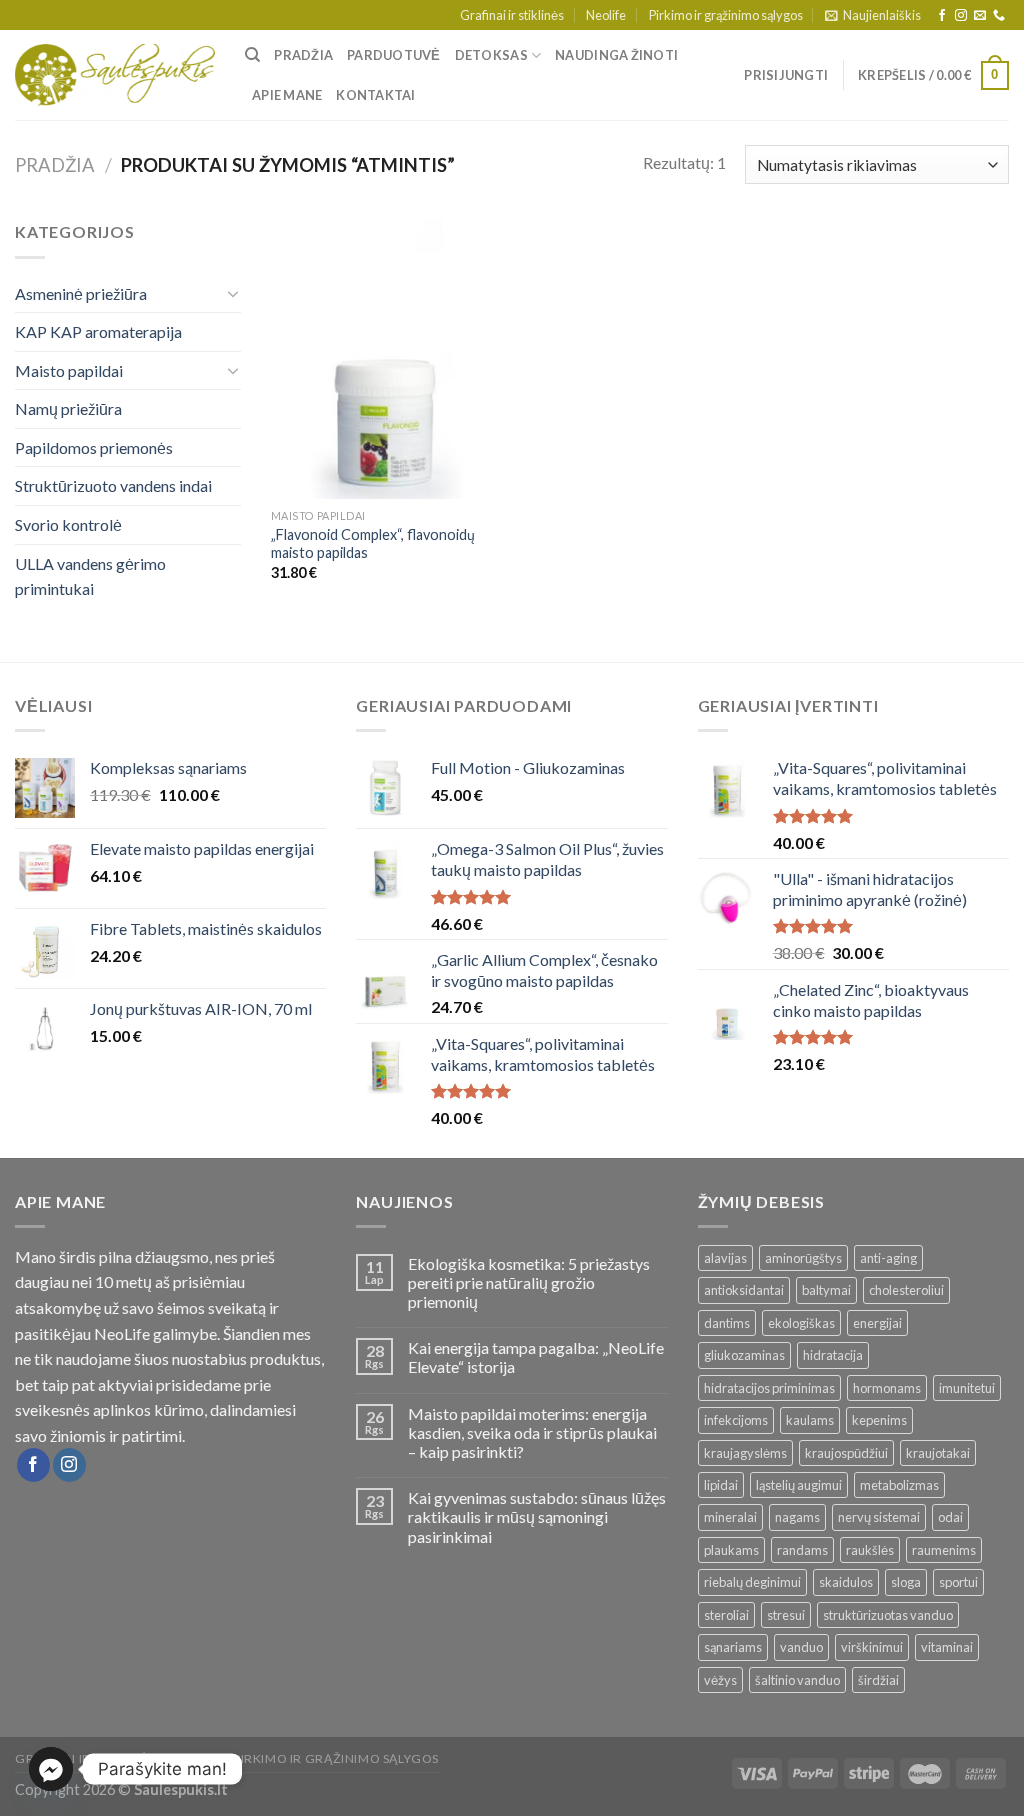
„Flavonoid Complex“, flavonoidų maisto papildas (373, 544)
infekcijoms (736, 1420)
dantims (727, 1323)
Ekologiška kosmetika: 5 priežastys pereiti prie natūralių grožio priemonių (529, 1282)
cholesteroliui (906, 1290)
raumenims (944, 1550)
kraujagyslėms (745, 1453)
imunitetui (967, 1388)
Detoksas (491, 55)
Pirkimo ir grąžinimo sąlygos (726, 15)
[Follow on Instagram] (961, 16)
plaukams (731, 1550)
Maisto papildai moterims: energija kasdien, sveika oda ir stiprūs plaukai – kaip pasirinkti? (532, 1432)
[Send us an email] (980, 16)
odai (950, 1517)
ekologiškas (801, 1323)
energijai (877, 1323)
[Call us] (999, 16)
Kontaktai (375, 95)
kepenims (879, 1420)
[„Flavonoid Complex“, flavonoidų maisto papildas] (387, 358)
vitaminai (947, 1647)
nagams (797, 1517)
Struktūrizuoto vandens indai (113, 485)
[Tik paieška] (252, 55)
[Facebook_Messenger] (51, 1769)
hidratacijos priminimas (769, 1388)
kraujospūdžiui (846, 1453)
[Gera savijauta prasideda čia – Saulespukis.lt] (115, 76)
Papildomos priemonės (94, 447)
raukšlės (870, 1550)
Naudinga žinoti (616, 55)
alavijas (725, 1258)
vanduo (801, 1647)
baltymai (826, 1290)
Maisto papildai (69, 370)
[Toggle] (233, 293)
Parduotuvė (394, 55)
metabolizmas (899, 1485)
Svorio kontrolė (68, 524)
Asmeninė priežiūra (81, 293)
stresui (786, 1615)
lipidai (721, 1485)
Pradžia (303, 55)
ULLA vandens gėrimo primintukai (90, 576)
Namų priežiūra (68, 408)
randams (802, 1550)
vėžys (720, 1680)
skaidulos (846, 1582)
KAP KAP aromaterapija (98, 331)
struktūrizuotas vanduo (888, 1615)
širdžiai (878, 1680)
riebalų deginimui (752, 1582)
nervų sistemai (879, 1517)
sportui (958, 1582)
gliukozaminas (744, 1355)
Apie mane (287, 95)
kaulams (810, 1420)
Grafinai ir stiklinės (512, 15)
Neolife (606, 15)
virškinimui (872, 1647)
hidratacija (833, 1355)
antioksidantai (744, 1290)
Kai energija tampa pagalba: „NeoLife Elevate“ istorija (536, 1357)
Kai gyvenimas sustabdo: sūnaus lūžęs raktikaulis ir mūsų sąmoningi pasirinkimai (537, 1516)
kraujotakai (938, 1453)
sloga (906, 1582)
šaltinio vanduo (797, 1680)
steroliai (726, 1615)
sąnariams (733, 1647)
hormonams (887, 1388)
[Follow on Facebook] (942, 16)
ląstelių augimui (799, 1485)
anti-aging (888, 1258)
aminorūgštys (803, 1258)
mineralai (730, 1517)
